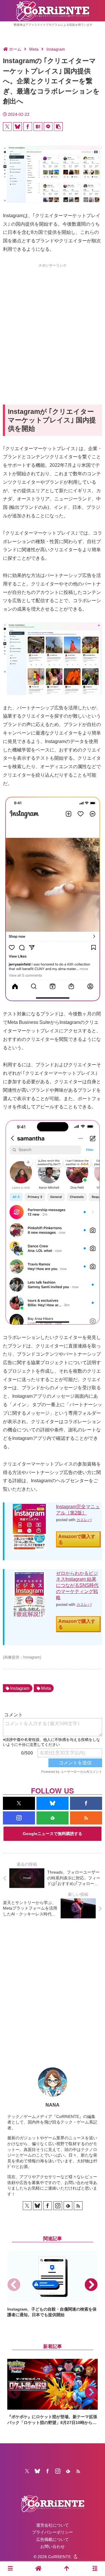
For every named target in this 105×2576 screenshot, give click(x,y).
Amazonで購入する (77, 1539)
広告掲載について (52, 2539)
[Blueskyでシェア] (17, 127)
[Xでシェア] (7, 127)
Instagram (20, 1688)
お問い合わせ (52, 2546)
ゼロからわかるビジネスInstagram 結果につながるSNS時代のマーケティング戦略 (77, 1585)
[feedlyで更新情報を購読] (52, 1818)
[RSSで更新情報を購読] (86, 1818)
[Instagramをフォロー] (19, 1818)
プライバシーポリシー (52, 2532)
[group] (52, 2284)
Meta (46, 1688)
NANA (52, 2105)
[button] (58, 127)
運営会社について (52, 2525)
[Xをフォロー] (19, 1803)
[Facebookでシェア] (28, 127)
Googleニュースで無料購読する (52, 1834)
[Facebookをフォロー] (86, 1803)
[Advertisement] (52, 323)
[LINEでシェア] (48, 127)
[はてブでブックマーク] (38, 127)
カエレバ (84, 1520)
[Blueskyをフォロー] (52, 1803)
